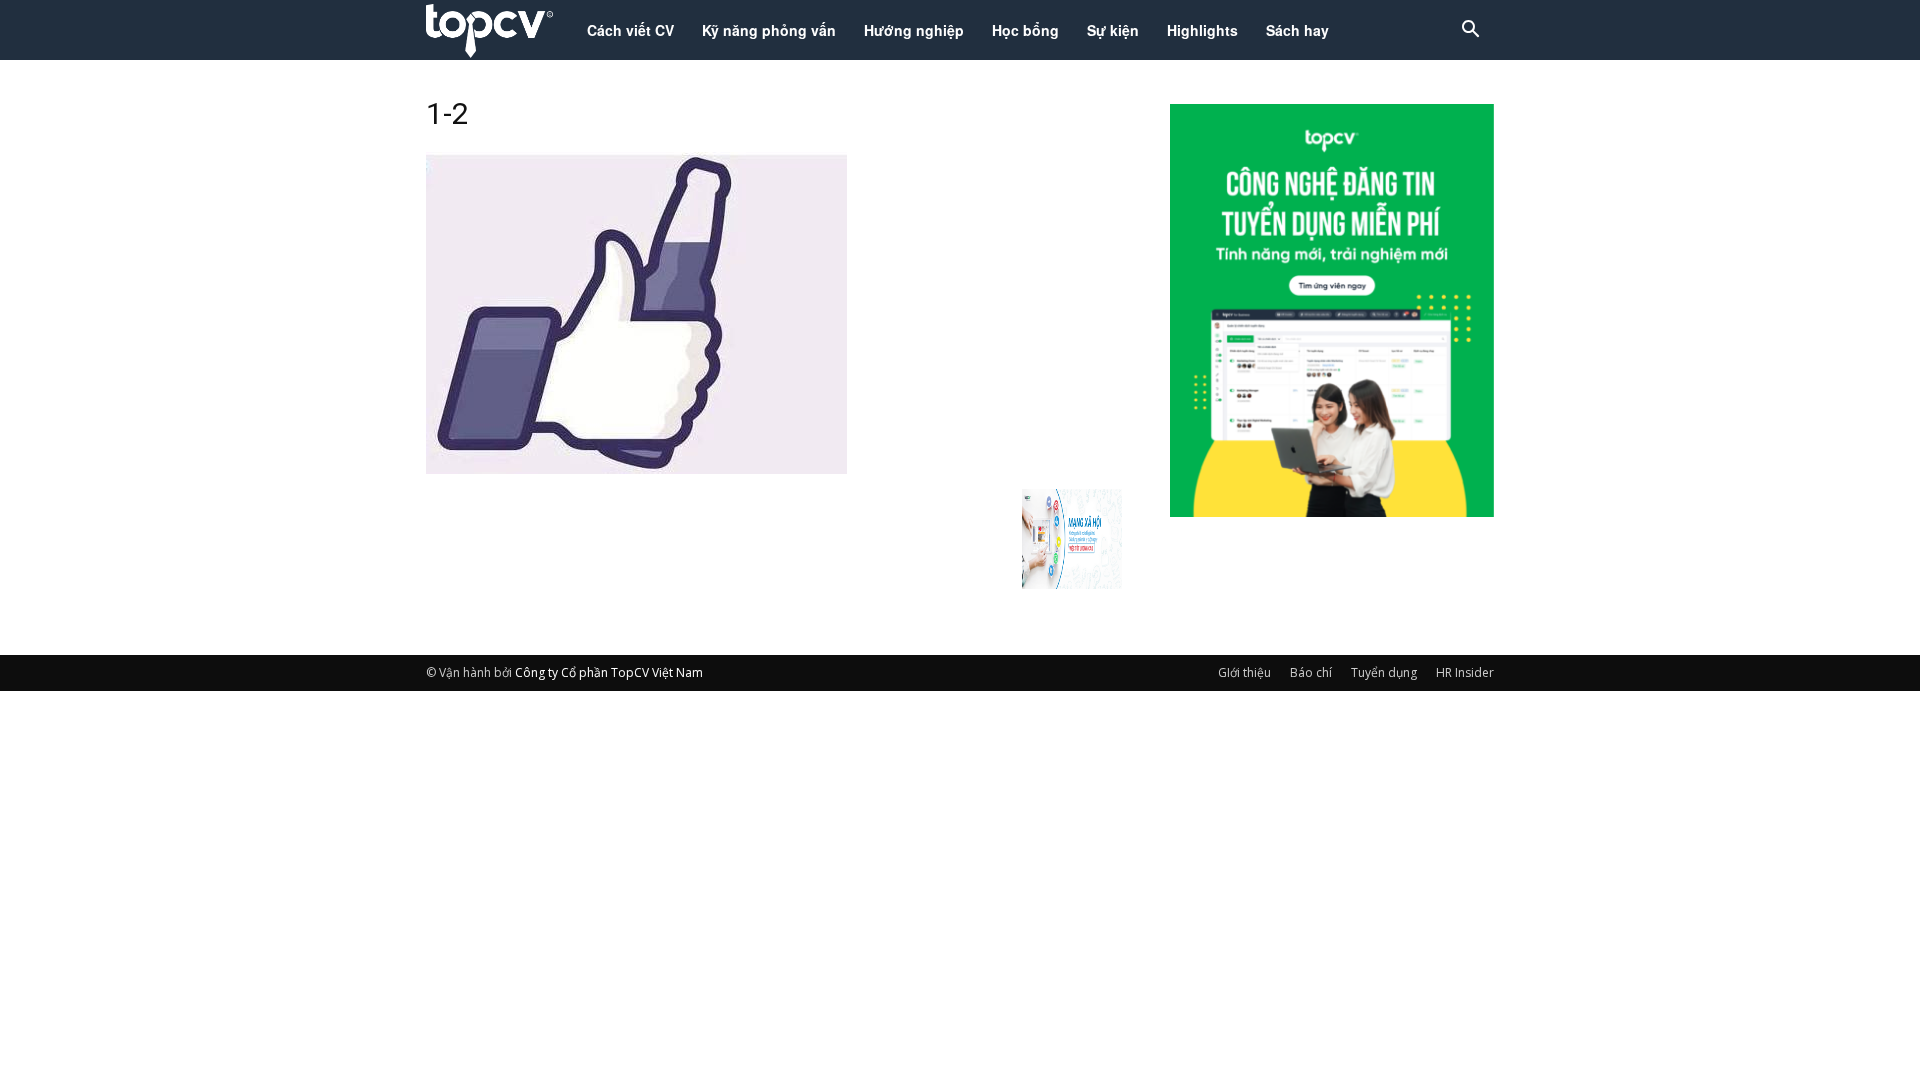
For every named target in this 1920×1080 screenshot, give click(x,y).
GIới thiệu (1244, 672)
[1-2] (636, 468)
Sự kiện (1113, 30)
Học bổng (1025, 30)
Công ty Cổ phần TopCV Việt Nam (609, 672)
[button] (1470, 31)
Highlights (1202, 30)
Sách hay (1297, 30)
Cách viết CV (630, 30)
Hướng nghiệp (914, 30)
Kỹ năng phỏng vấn (769, 30)
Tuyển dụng (1384, 672)
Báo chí (1311, 672)
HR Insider (1465, 672)
